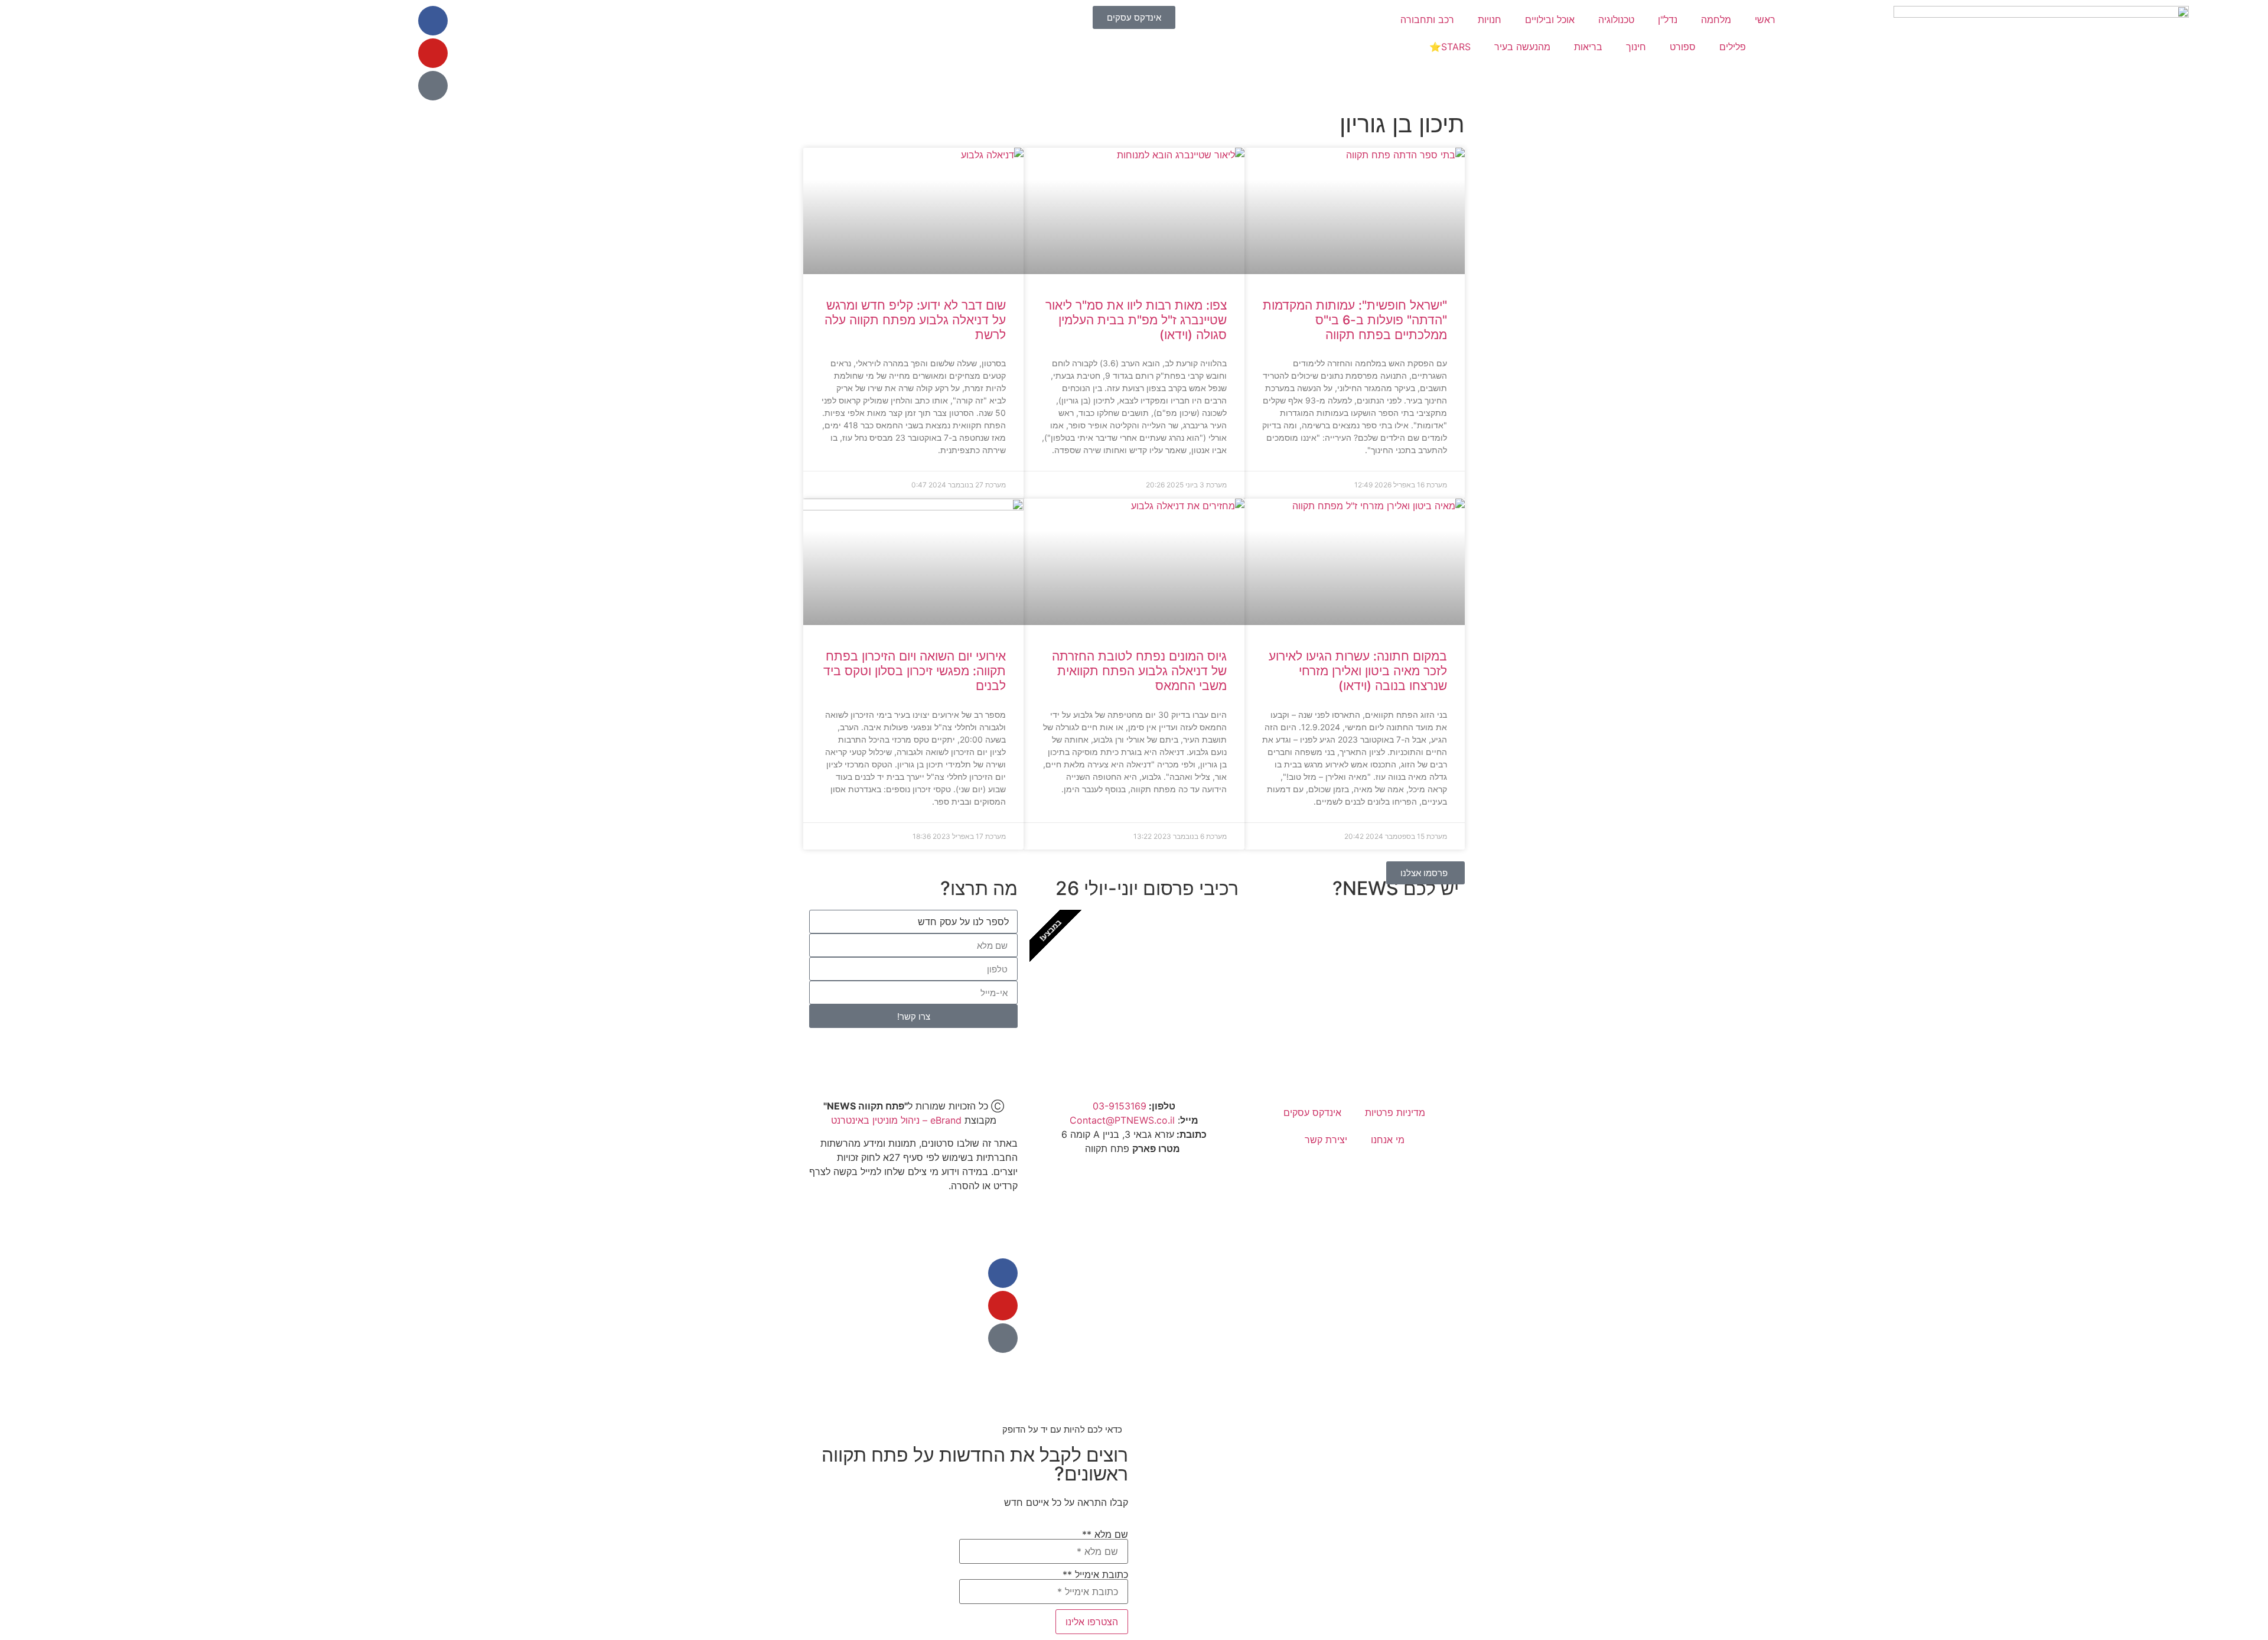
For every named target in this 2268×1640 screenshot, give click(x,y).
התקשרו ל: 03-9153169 (1376, 1026)
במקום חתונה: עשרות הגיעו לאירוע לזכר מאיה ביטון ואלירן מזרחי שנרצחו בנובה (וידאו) (1358, 671)
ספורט (1683, 47)
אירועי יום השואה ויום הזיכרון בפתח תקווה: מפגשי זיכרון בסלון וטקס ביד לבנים (915, 671)
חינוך (1636, 47)
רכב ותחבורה (1427, 19)
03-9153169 (1120, 1106)
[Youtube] (433, 53)
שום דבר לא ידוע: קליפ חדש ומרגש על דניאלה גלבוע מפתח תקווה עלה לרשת (915, 320)
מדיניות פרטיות (1395, 1112)
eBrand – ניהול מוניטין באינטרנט (896, 1120)
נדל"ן (1668, 19)
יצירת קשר (1326, 1140)
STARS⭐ (1450, 47)
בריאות (1588, 47)
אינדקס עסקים (1312, 1112)
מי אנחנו (1388, 1140)
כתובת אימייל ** (1095, 1575)
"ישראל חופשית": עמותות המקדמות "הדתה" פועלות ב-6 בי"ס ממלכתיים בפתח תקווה (1355, 320)
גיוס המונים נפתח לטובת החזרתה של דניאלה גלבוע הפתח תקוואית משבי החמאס (1139, 671)
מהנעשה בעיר (1522, 47)
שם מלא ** (1105, 1535)
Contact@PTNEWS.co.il (1122, 1120)
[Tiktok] (433, 86)
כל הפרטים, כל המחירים (1157, 1026)
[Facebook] (433, 21)
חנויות (1490, 19)
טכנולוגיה (1616, 19)
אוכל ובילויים (1550, 19)
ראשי (1765, 19)
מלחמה (1716, 19)
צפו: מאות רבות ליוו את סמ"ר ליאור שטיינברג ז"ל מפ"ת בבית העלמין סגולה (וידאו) (1136, 320)
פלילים (1733, 47)
